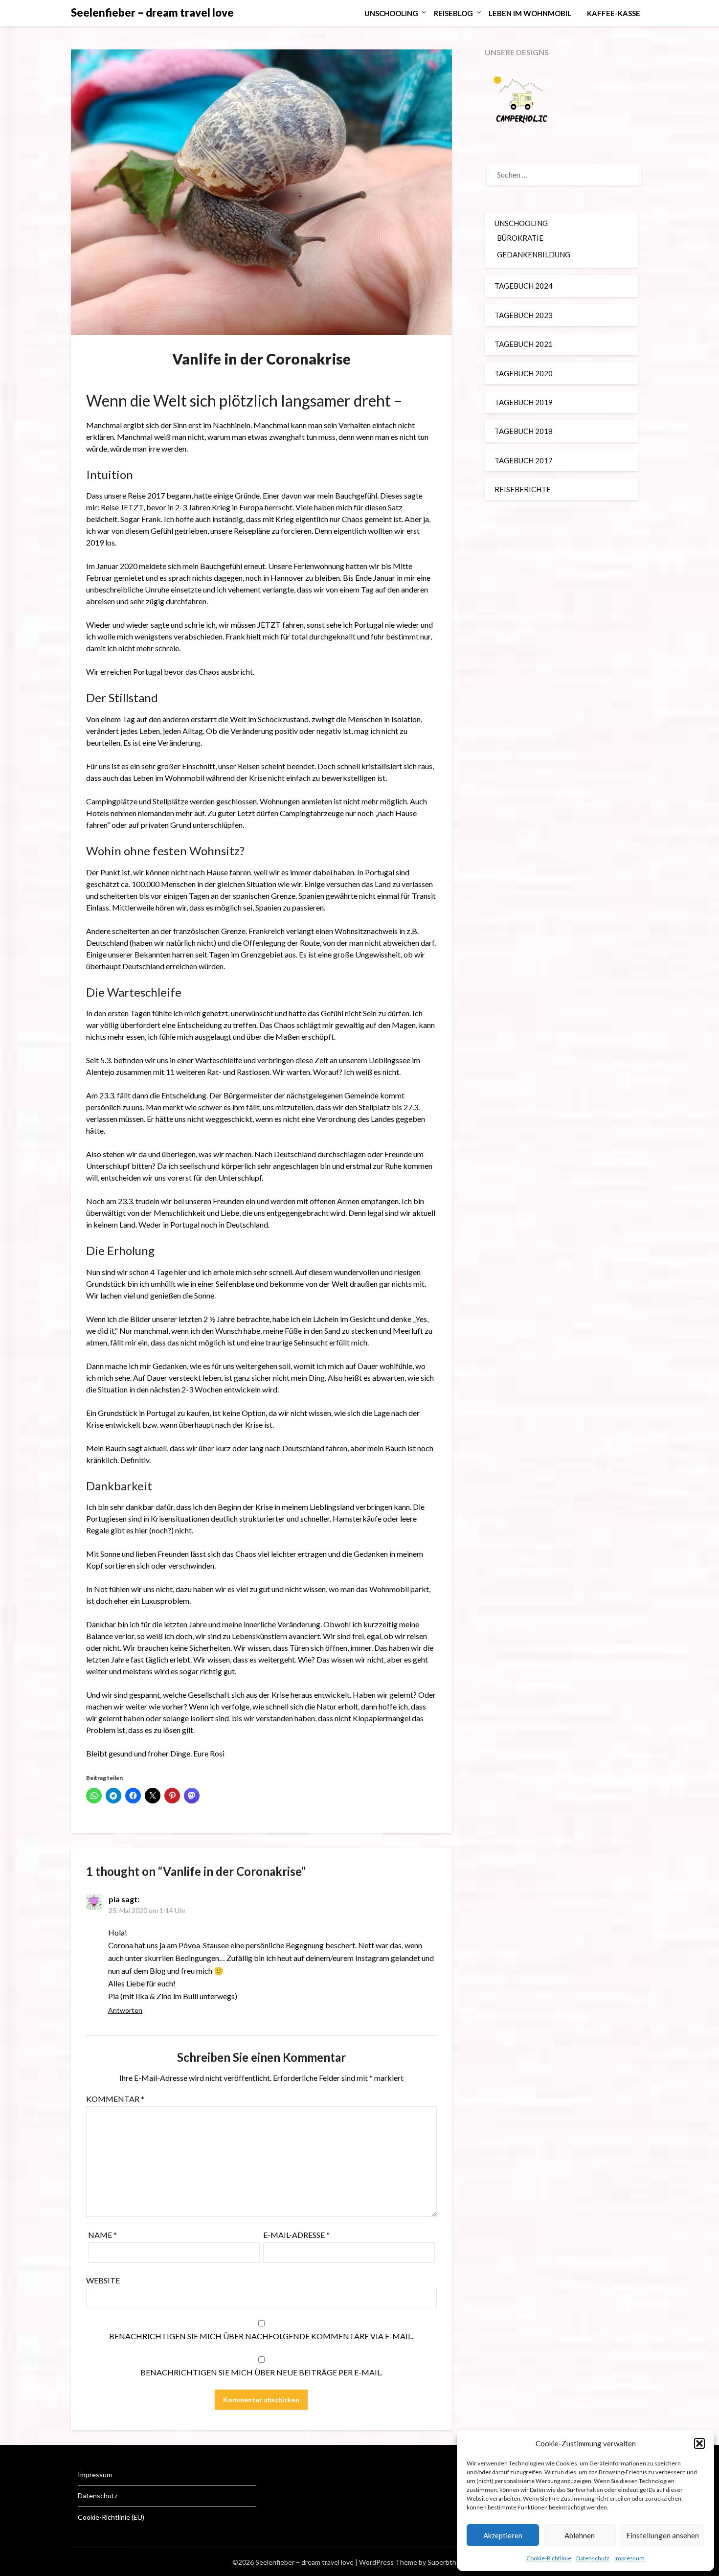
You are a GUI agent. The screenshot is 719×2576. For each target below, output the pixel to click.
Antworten (125, 2010)
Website (103, 2280)
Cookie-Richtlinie (549, 2558)
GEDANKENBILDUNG (534, 254)
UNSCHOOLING (391, 13)
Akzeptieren (503, 2535)
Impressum (629, 2558)
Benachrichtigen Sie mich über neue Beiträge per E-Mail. (261, 2372)
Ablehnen (580, 2535)
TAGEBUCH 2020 (524, 373)
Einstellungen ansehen (663, 2535)
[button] (699, 2443)
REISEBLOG (453, 13)
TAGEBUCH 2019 (524, 402)
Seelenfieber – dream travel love (152, 12)
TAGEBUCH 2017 (524, 460)
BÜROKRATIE (520, 238)
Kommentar (115, 2099)
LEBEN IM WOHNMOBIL (530, 13)
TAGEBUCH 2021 (524, 344)
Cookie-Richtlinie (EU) (111, 2517)
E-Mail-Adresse (296, 2235)
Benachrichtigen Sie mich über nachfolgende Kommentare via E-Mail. (261, 2336)
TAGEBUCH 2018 (524, 431)
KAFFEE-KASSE (614, 13)
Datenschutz (593, 2558)
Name (102, 2235)
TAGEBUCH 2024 (524, 286)
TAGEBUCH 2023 (524, 315)
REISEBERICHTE (523, 489)
